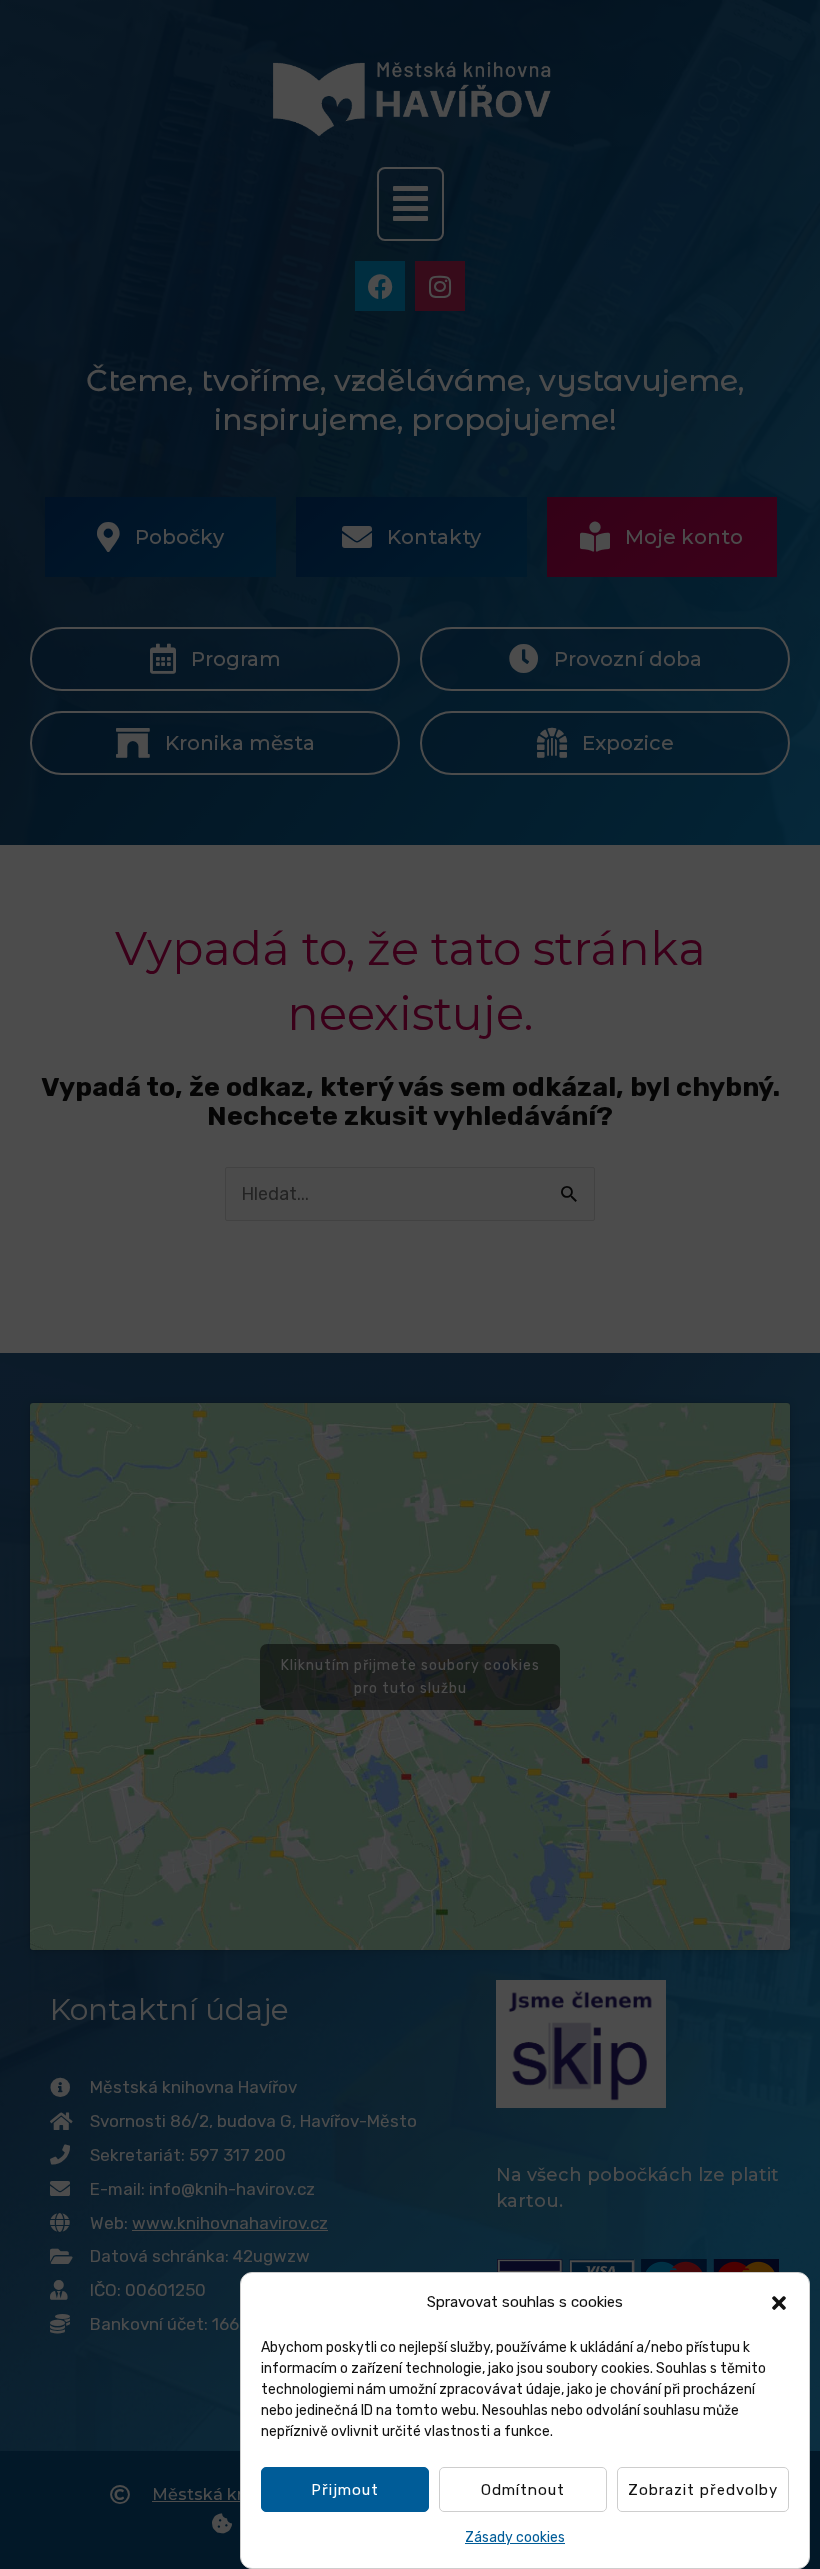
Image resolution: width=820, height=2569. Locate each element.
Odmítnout (523, 2490)
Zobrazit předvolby (703, 2490)
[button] (779, 2303)
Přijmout (345, 2490)
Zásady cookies (515, 2537)
